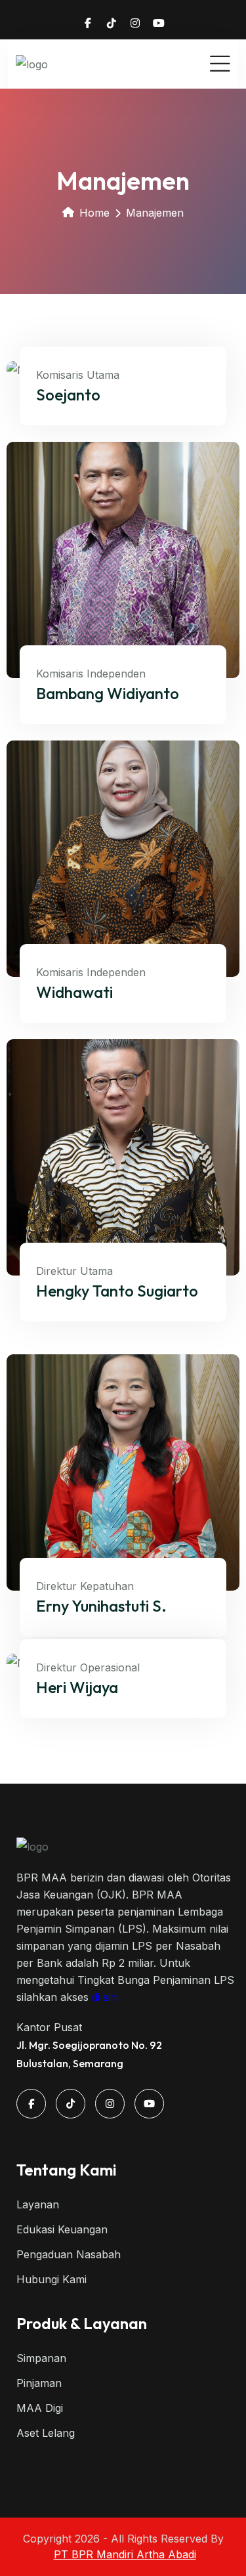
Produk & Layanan (82, 2323)
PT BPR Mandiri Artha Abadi (125, 2554)
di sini (105, 1997)
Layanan (38, 2204)
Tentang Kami (67, 2170)
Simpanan (41, 2358)
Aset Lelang (46, 2433)
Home (94, 213)
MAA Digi (40, 2408)
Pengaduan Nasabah (69, 2254)
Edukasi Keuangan (62, 2229)
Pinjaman (39, 2383)
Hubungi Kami (51, 2279)
